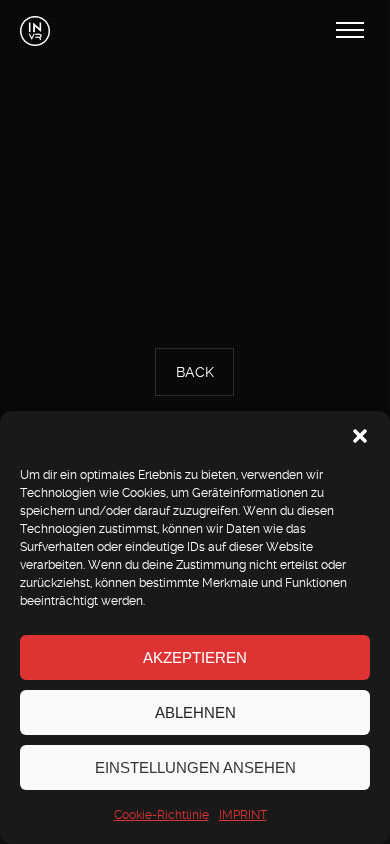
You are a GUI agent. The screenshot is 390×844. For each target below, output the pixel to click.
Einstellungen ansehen (195, 767)
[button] (360, 436)
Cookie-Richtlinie (161, 815)
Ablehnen (195, 712)
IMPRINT (243, 815)
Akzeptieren (195, 657)
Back (195, 373)
